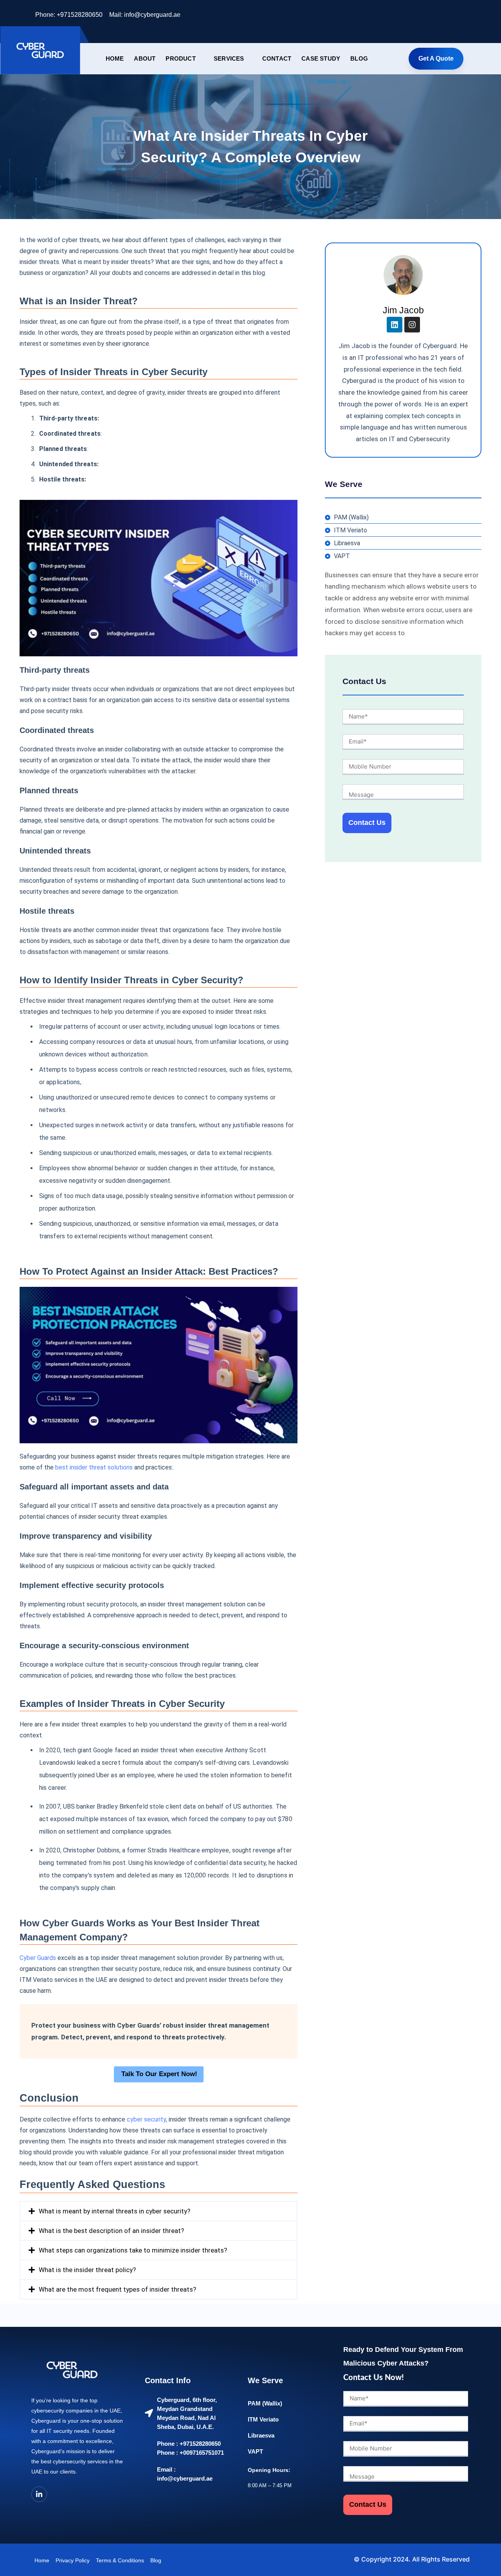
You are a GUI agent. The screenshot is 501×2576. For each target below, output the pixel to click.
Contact (277, 58)
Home (115, 58)
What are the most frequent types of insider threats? (117, 2289)
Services (229, 58)
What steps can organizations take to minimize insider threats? (133, 2250)
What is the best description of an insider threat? (111, 2231)
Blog (359, 58)
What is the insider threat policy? (87, 2270)
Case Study (321, 58)
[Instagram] (412, 325)
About (145, 58)
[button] (159, 2211)
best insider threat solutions (93, 1467)
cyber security (146, 2119)
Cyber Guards (38, 1958)
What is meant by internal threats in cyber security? (114, 2211)
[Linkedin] (395, 325)
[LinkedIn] (458, 16)
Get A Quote (436, 58)
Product (180, 58)
